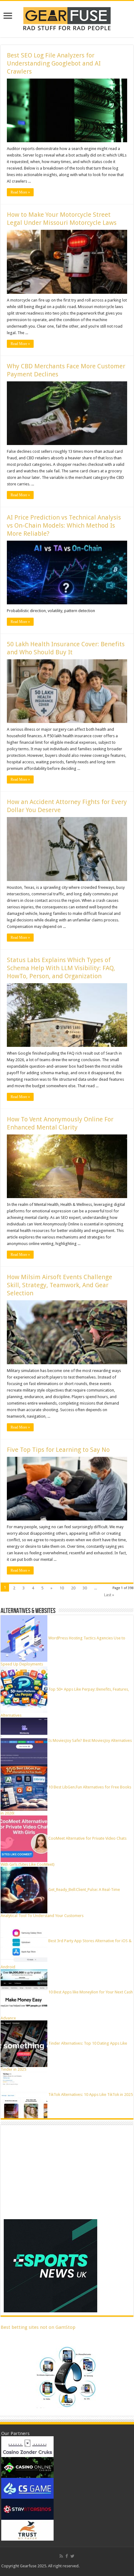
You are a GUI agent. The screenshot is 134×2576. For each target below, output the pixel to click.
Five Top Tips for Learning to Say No (58, 1450)
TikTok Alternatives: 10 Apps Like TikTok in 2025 (91, 2094)
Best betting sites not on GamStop (38, 2327)
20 (73, 1588)
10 (62, 1588)
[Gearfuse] (67, 18)
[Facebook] (67, 2556)
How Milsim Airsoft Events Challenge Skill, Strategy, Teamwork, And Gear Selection (60, 1285)
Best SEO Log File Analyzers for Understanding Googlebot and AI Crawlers (54, 63)
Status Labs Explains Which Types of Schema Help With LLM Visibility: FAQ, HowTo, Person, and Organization (61, 968)
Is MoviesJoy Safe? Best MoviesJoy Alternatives (90, 1740)
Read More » (20, 192)
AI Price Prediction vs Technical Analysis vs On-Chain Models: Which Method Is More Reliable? (64, 525)
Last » (109, 1595)
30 (85, 1588)
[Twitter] (72, 2556)
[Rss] (61, 2556)
